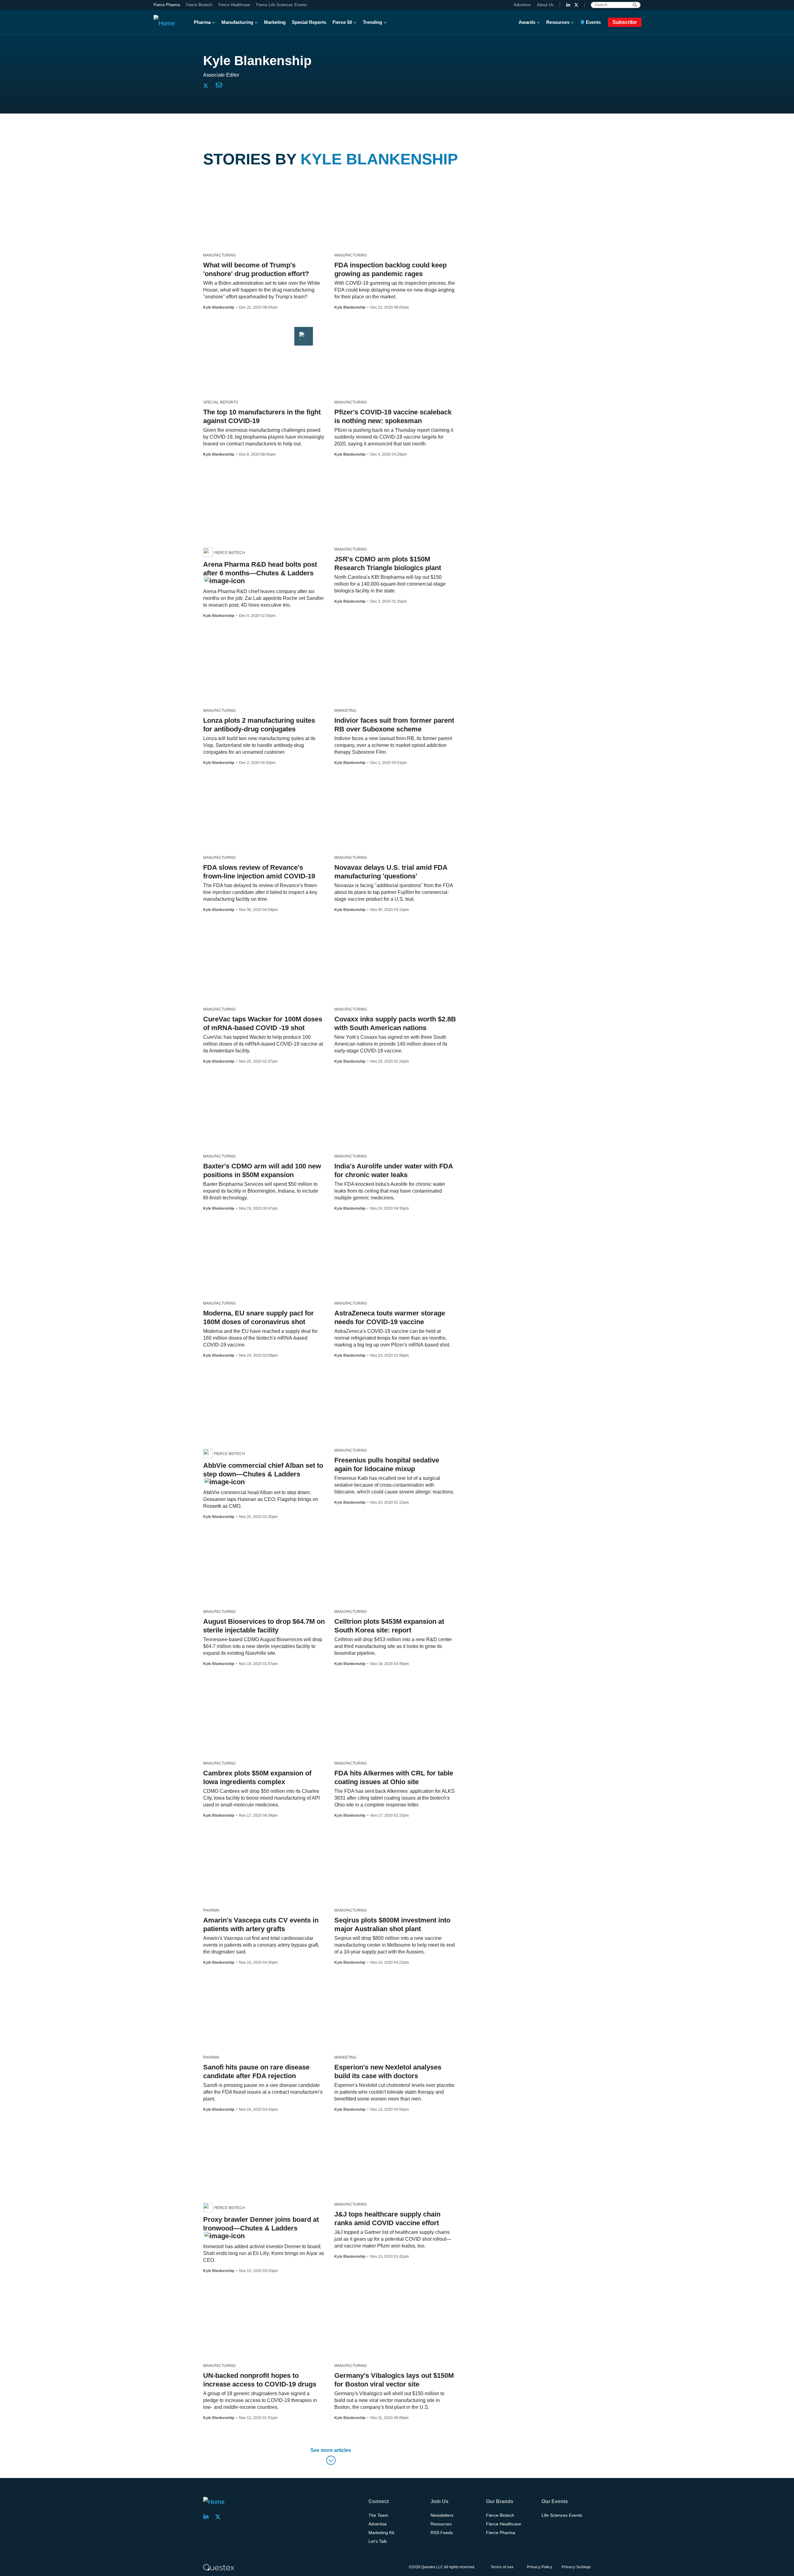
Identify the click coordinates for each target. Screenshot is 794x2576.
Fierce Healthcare (234, 5)
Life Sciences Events (562, 2515)
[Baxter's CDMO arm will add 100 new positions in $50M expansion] (218, 1086)
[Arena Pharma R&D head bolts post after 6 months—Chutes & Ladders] (221, 479)
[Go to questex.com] (219, 2567)
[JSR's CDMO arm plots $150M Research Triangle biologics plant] (354, 479)
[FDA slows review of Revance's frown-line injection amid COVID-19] (250, 788)
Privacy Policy (540, 2567)
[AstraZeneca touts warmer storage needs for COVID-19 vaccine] (389, 1233)
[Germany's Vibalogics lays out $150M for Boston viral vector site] (369, 2296)
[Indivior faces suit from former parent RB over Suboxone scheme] (344, 641)
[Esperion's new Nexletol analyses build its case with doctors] (392, 1987)
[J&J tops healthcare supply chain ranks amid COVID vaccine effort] (342, 2134)
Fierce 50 (342, 22)
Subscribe (625, 22)
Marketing (275, 22)
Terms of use (502, 2567)
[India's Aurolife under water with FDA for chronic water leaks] (345, 1086)
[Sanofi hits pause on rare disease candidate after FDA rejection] (226, 1987)
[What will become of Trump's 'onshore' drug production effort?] (225, 185)
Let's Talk (378, 2541)
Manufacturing (237, 22)
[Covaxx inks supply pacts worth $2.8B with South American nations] (349, 939)
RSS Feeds (442, 2533)
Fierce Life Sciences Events (282, 5)
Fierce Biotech (199, 5)
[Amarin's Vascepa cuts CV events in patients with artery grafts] (234, 1840)
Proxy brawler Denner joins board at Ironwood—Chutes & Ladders (261, 2224)
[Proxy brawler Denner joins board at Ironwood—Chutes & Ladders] (235, 2134)
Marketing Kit (381, 2533)
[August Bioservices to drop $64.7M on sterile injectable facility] (259, 1542)
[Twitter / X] (576, 5)
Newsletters (442, 2515)
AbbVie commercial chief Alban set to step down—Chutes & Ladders (263, 1470)
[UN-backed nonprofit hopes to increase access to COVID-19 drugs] (264, 2300)
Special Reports (309, 22)
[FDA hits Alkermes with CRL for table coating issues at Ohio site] (354, 1693)
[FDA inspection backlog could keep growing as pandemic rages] (354, 185)
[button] (331, 2457)
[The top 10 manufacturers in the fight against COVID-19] (258, 332)
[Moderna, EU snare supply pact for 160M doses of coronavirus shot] (244, 1233)
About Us (545, 5)
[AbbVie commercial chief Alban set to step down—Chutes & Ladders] (220, 1380)
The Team (378, 2515)
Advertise (522, 5)
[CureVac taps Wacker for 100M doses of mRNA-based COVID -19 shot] (233, 939)
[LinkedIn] (568, 5)
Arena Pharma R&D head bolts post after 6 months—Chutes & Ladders (260, 569)
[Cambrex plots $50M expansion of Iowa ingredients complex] (231, 1693)
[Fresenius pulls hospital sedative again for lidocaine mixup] (342, 1380)
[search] (635, 5)
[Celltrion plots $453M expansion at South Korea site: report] (356, 1542)
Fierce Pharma (167, 5)
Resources (558, 22)
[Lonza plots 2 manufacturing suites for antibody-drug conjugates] (233, 641)
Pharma (202, 22)
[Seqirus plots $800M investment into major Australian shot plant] (378, 1840)
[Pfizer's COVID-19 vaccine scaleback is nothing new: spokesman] (345, 332)
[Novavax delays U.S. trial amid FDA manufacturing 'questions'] (360, 788)
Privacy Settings (576, 2567)
